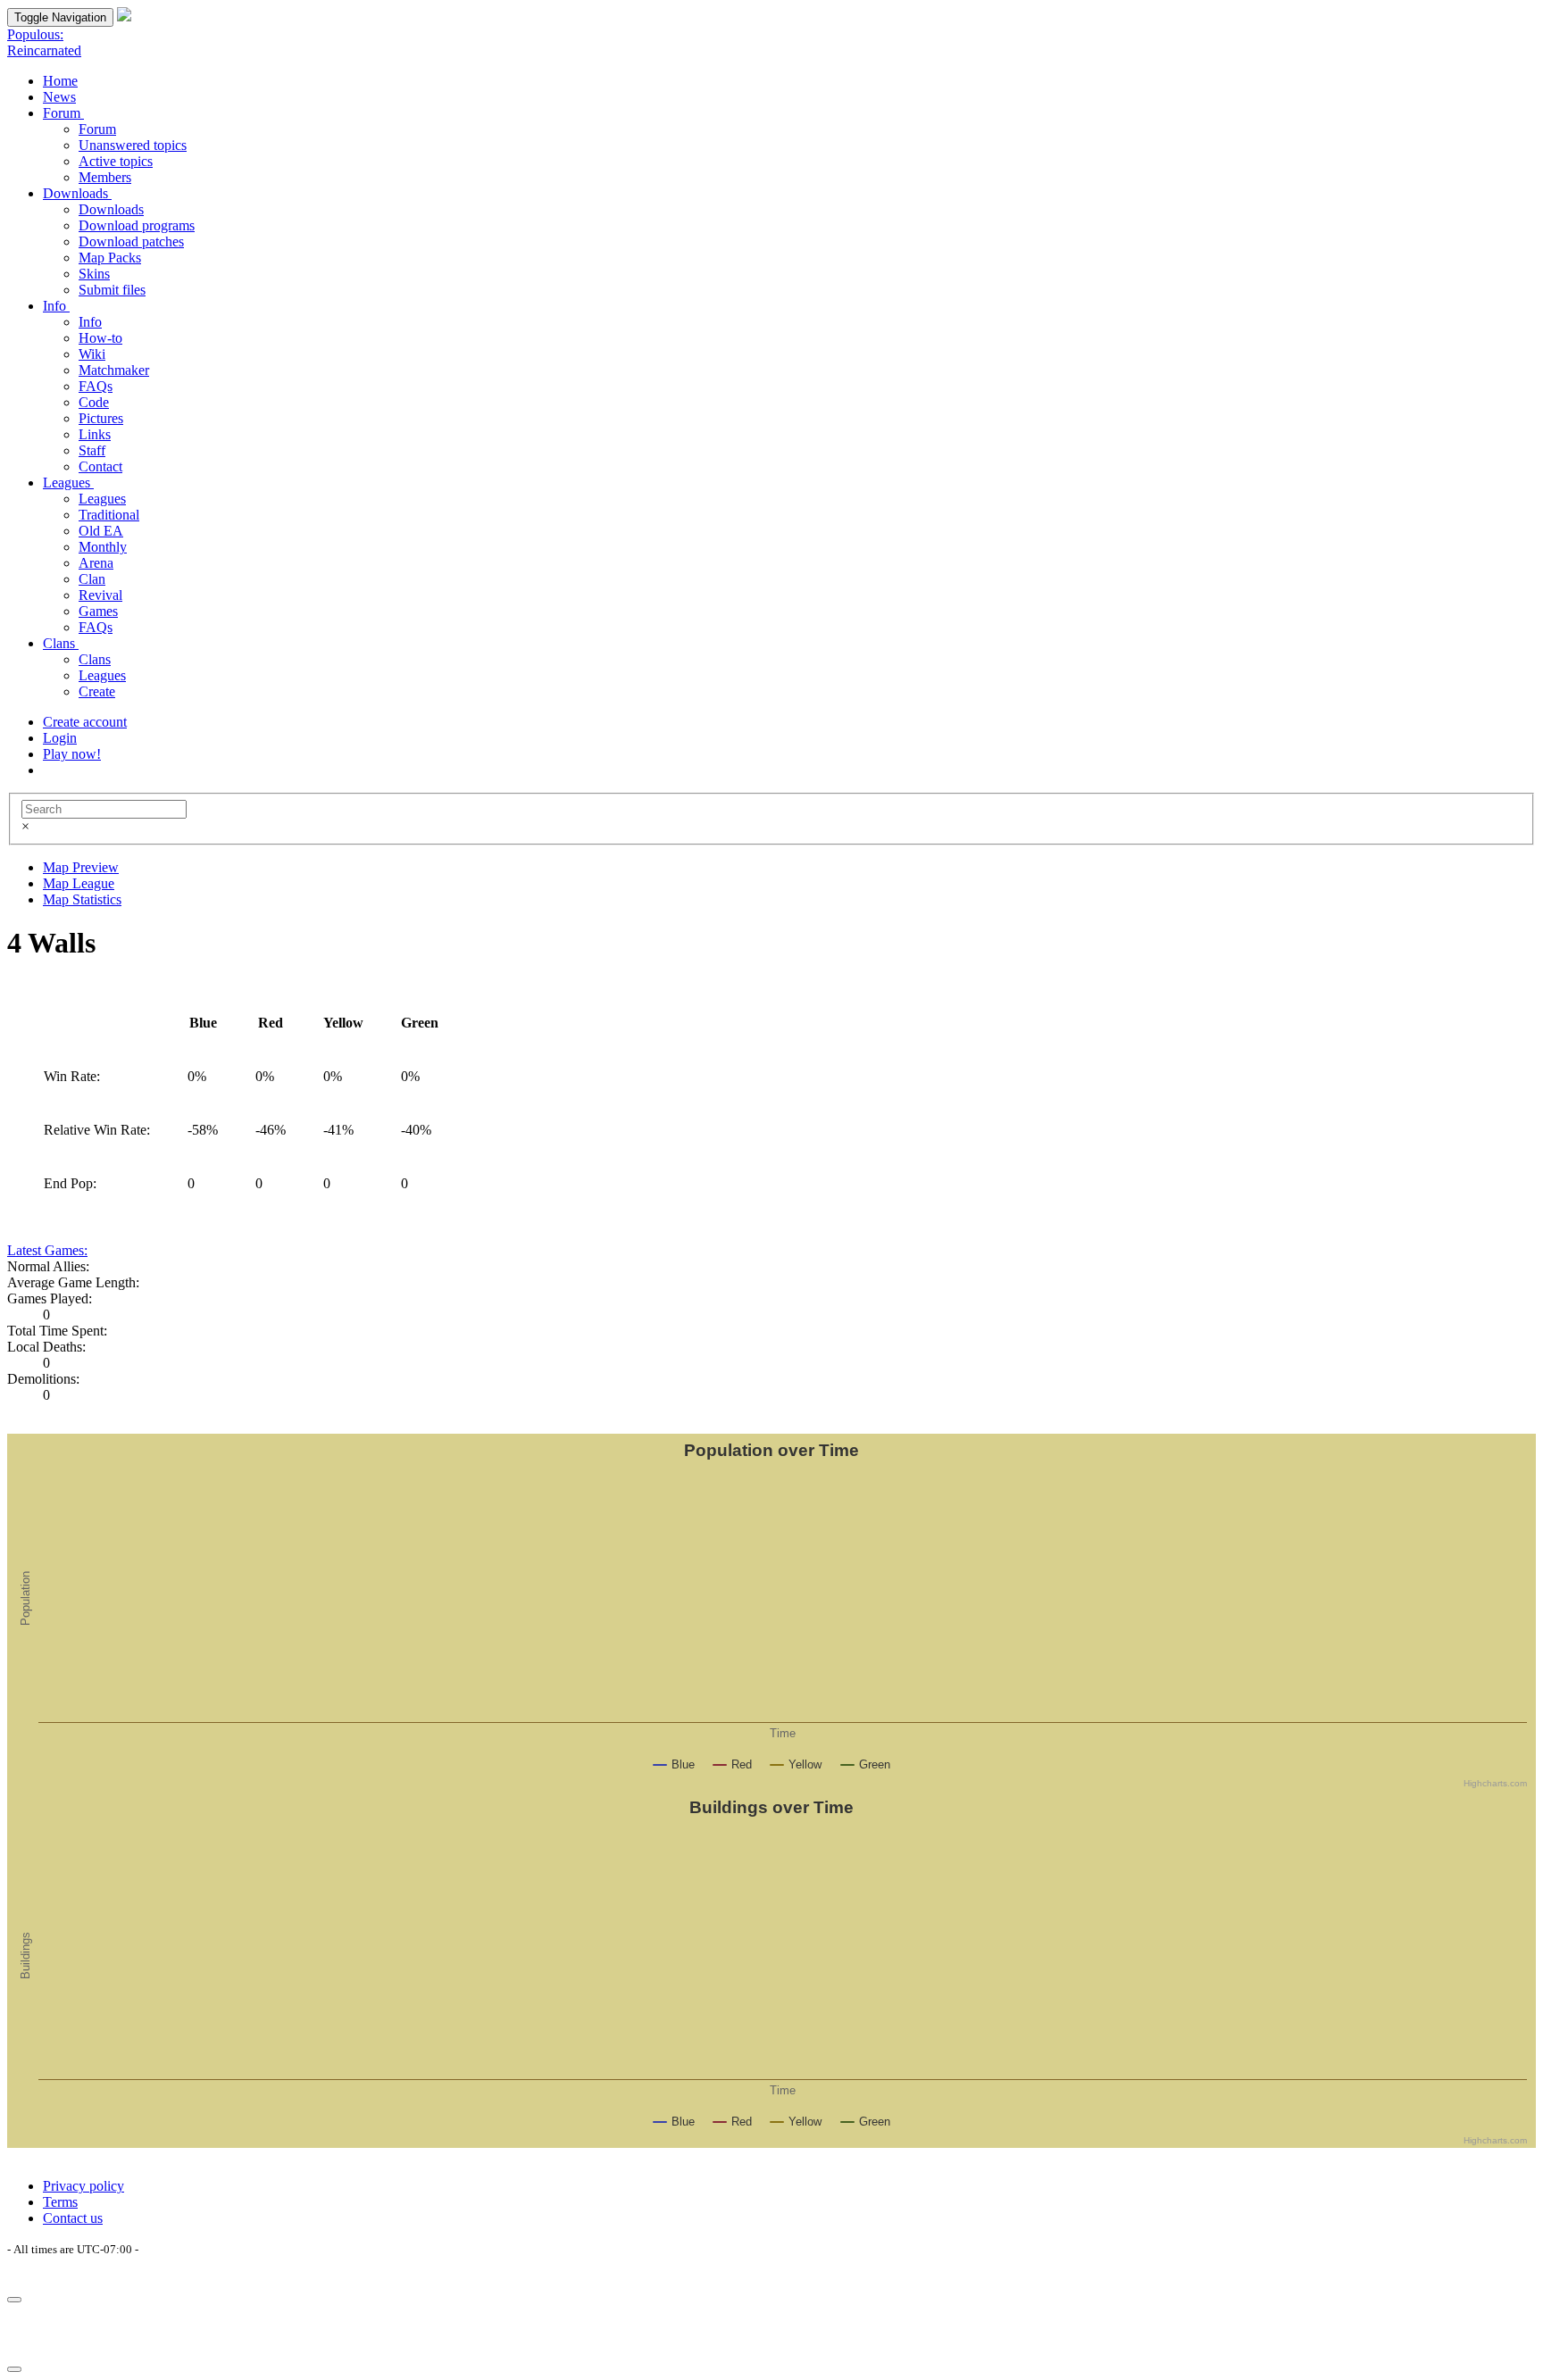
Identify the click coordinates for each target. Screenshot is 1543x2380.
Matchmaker (114, 370)
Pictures (101, 418)
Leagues (68, 483)
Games (98, 611)
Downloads (77, 193)
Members (105, 177)
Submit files (112, 290)
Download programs (137, 225)
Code (94, 402)
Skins (94, 274)
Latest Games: (47, 1250)
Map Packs (110, 258)
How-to (100, 338)
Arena (96, 563)
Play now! (72, 754)
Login (60, 738)
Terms (60, 2202)
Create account (85, 722)
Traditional (109, 515)
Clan (92, 579)
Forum (63, 113)
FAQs (96, 386)
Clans (61, 643)
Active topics (116, 161)
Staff (92, 450)
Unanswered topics (133, 145)
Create (97, 691)
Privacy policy (83, 2186)
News (59, 97)
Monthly (103, 547)
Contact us (73, 2218)
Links (95, 434)
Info (56, 306)
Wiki (92, 354)
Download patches (131, 241)
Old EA (101, 531)
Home (60, 81)
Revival (100, 595)
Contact (100, 466)
